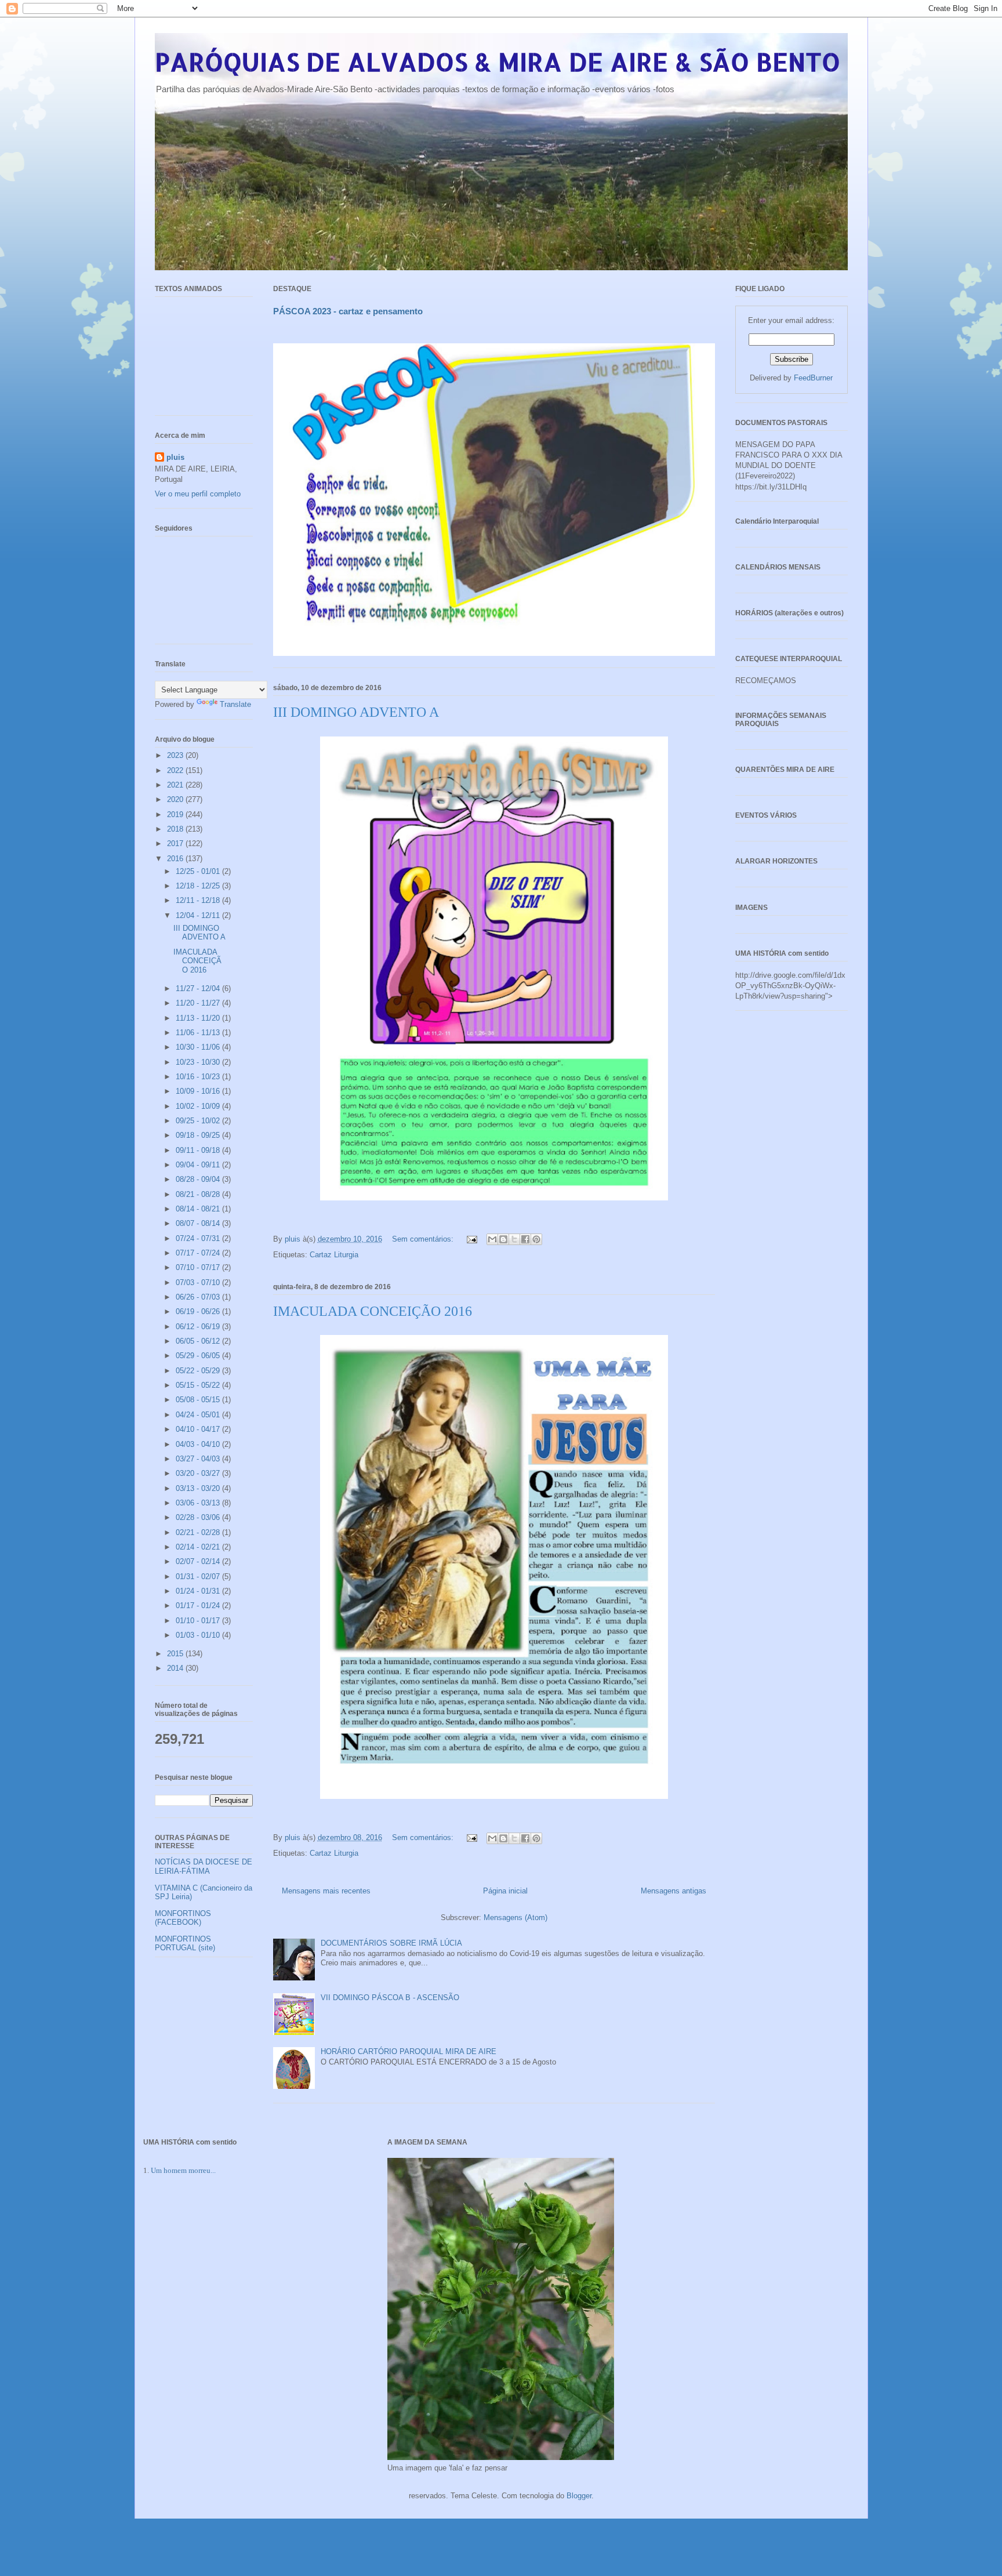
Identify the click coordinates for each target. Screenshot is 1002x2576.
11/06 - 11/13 (199, 1033)
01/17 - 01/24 (199, 1606)
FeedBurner (813, 378)
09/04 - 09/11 (199, 1165)
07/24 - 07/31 (199, 1238)
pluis (175, 457)
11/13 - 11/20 (199, 1018)
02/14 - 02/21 (199, 1547)
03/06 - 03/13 (199, 1503)
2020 (176, 799)
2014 (176, 1668)
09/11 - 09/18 (199, 1150)
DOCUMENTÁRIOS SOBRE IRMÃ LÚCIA (391, 1943)
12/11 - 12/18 (199, 900)
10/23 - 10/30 (199, 1062)
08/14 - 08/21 (199, 1209)
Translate (235, 704)
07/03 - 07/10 (199, 1282)
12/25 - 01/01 (199, 871)
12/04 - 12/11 (199, 915)
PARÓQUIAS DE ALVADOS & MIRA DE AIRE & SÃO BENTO (498, 62)
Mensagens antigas (674, 1891)
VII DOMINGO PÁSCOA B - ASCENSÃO (390, 1998)
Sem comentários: (424, 1239)
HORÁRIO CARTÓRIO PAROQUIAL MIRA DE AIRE (409, 2051)
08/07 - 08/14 (199, 1223)
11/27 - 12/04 (199, 988)
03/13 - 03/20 (199, 1488)
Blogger (579, 2496)
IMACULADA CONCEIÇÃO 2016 (373, 1311)
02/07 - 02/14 (199, 1561)
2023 (176, 755)
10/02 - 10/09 (199, 1106)
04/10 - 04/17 (199, 1429)
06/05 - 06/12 (199, 1341)
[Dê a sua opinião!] (503, 1239)
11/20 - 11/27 (199, 1003)
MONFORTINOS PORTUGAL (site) (185, 1944)
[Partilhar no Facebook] (525, 1239)
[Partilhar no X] (514, 1239)
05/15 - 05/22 (199, 1385)
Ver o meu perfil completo (198, 494)
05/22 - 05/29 (199, 1371)
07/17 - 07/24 (199, 1253)
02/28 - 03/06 (199, 1517)
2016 (176, 859)
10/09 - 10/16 (199, 1091)
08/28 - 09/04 (199, 1179)
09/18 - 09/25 (199, 1135)
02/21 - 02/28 (199, 1532)
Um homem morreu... (183, 2170)
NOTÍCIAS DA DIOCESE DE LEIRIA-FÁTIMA (204, 1866)
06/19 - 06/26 (199, 1311)
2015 (176, 1654)
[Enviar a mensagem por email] (492, 1239)
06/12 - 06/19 (199, 1327)
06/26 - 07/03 (199, 1297)
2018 (176, 829)
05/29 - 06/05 (199, 1356)
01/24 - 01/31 (199, 1591)
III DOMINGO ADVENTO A (356, 712)
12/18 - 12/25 (199, 886)
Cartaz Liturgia (334, 1255)
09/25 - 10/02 (199, 1121)
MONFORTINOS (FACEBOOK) (183, 1918)
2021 (176, 785)
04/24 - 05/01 (199, 1415)
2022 (176, 770)
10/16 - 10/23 (199, 1077)
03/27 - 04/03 (199, 1459)
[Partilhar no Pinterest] (536, 1239)
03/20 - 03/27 (199, 1473)
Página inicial (505, 1891)
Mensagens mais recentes (326, 1891)
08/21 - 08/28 (199, 1194)
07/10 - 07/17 (199, 1267)
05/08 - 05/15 (199, 1400)
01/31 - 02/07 (199, 1577)
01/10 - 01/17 (199, 1621)
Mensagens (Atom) (515, 1918)
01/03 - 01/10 (199, 1635)
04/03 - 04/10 (199, 1444)
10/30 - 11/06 (199, 1047)
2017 (176, 843)
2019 (176, 814)
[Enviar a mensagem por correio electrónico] (472, 1239)
